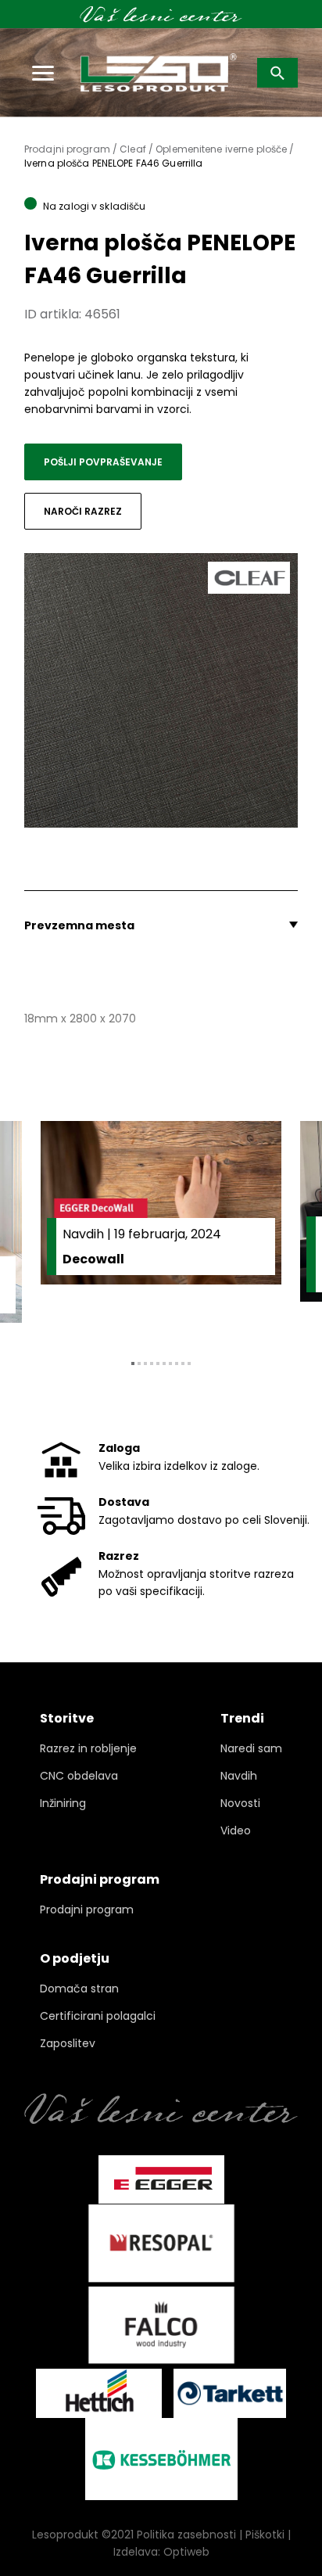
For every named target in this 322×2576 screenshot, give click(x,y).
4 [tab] (152, 1363)
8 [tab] (177, 1363)
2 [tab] (139, 1363)
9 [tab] (183, 1363)
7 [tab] (170, 1363)
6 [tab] (164, 1363)
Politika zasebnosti (186, 2535)
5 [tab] (158, 1363)
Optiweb (186, 2552)
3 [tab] (145, 1363)
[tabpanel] (161, 1228)
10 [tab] (189, 1363)
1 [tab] (133, 1363)
